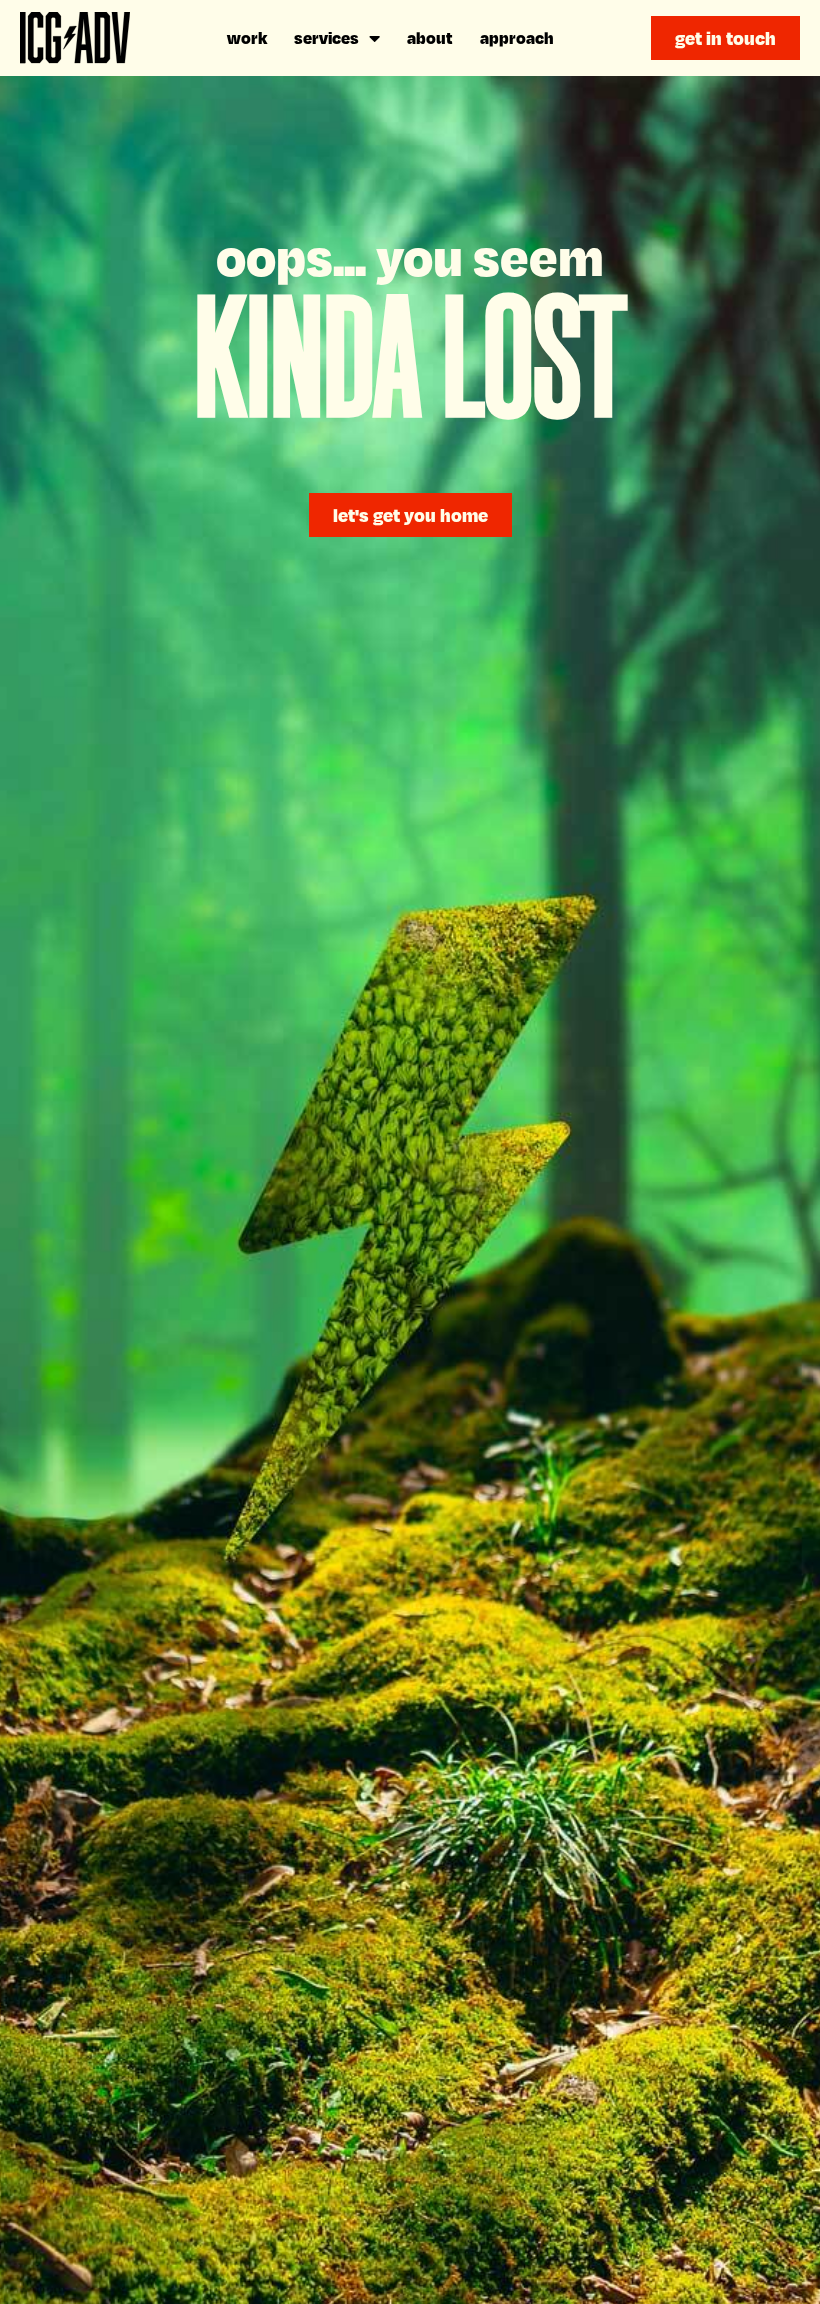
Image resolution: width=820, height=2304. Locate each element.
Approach (517, 37)
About (430, 37)
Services (326, 37)
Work (247, 37)
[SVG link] (75, 37)
